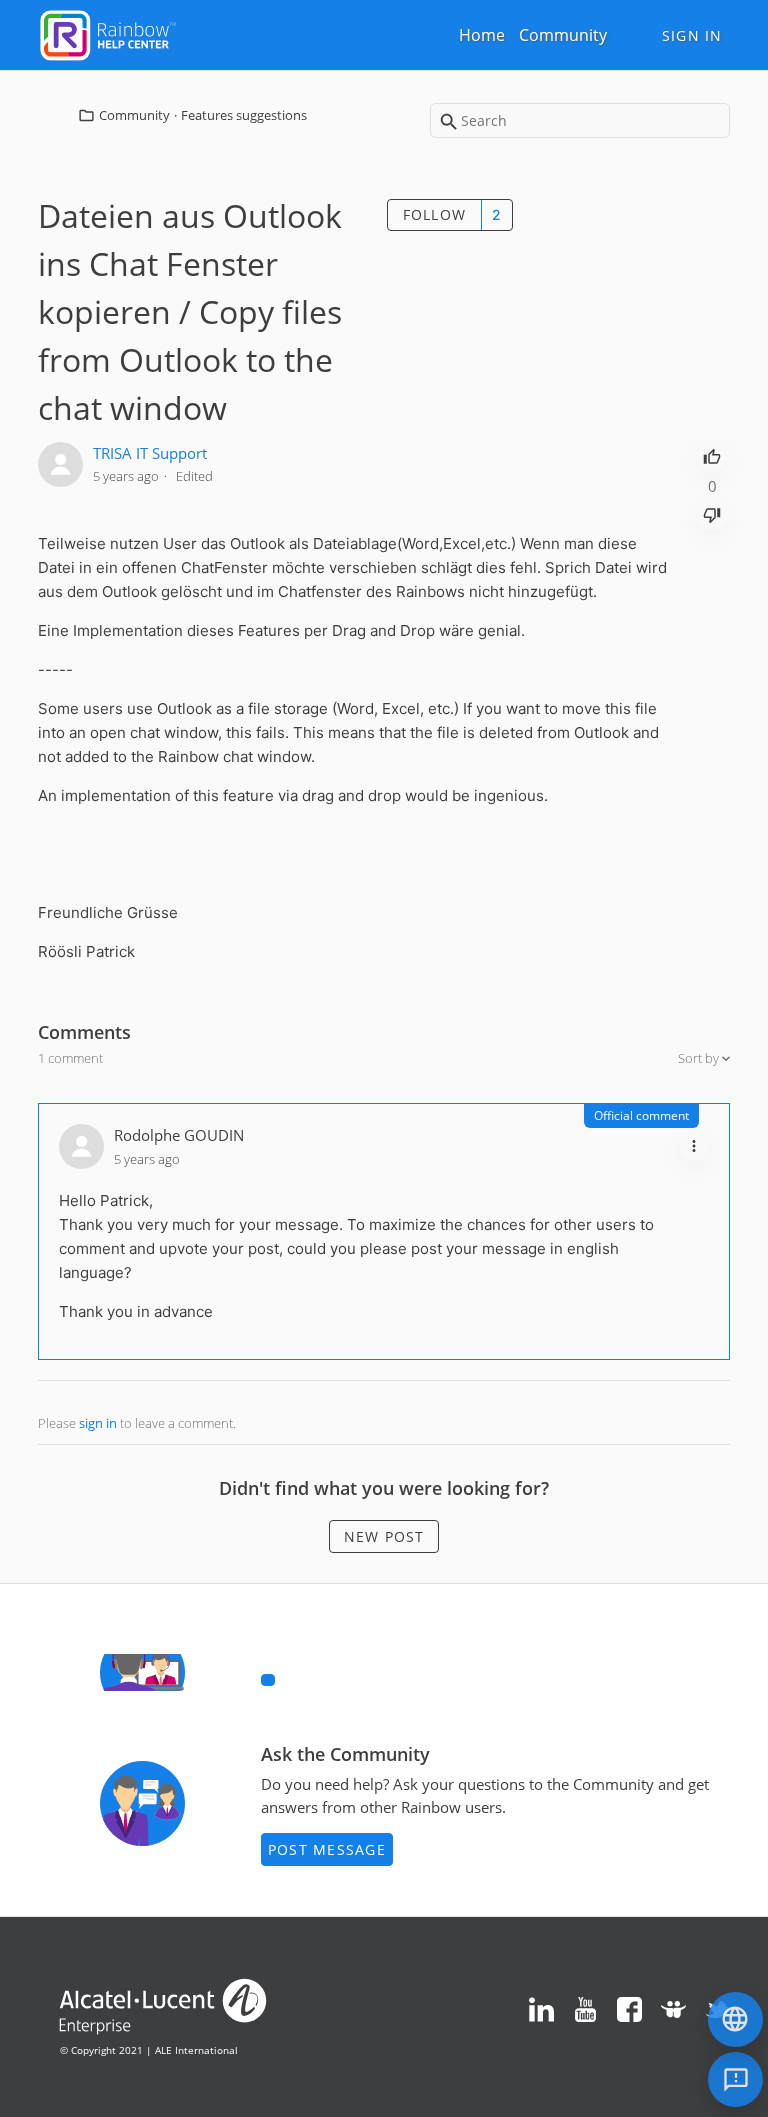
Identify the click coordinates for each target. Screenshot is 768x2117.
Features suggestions (244, 115)
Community (563, 35)
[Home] (108, 33)
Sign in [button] (692, 35)
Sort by (700, 1058)
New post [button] (384, 1536)
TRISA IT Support (150, 453)
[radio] (712, 455)
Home (482, 35)
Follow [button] (435, 214)
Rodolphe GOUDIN (179, 1135)
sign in (98, 1423)
